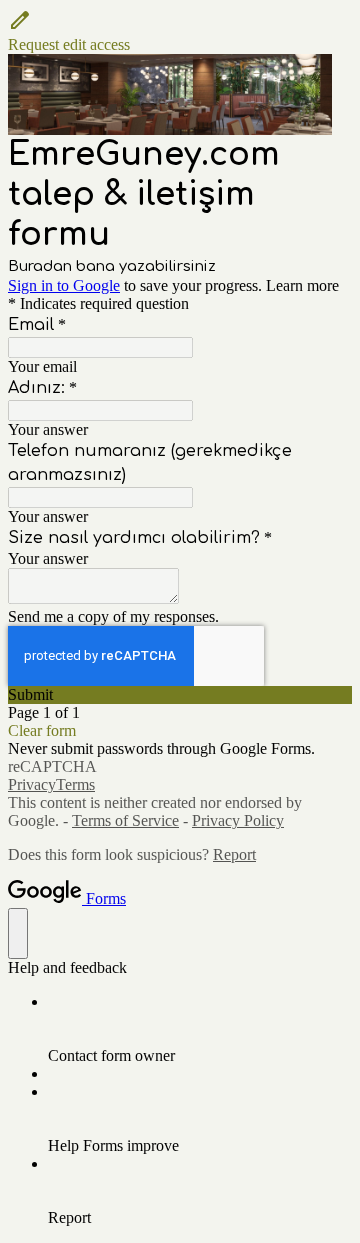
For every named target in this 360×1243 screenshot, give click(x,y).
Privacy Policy (238, 820)
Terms (75, 784)
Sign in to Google (64, 285)
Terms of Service (125, 820)
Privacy (32, 784)
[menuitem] (200, 1029)
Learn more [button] (302, 285)
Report (234, 854)
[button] (180, 31)
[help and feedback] (18, 933)
